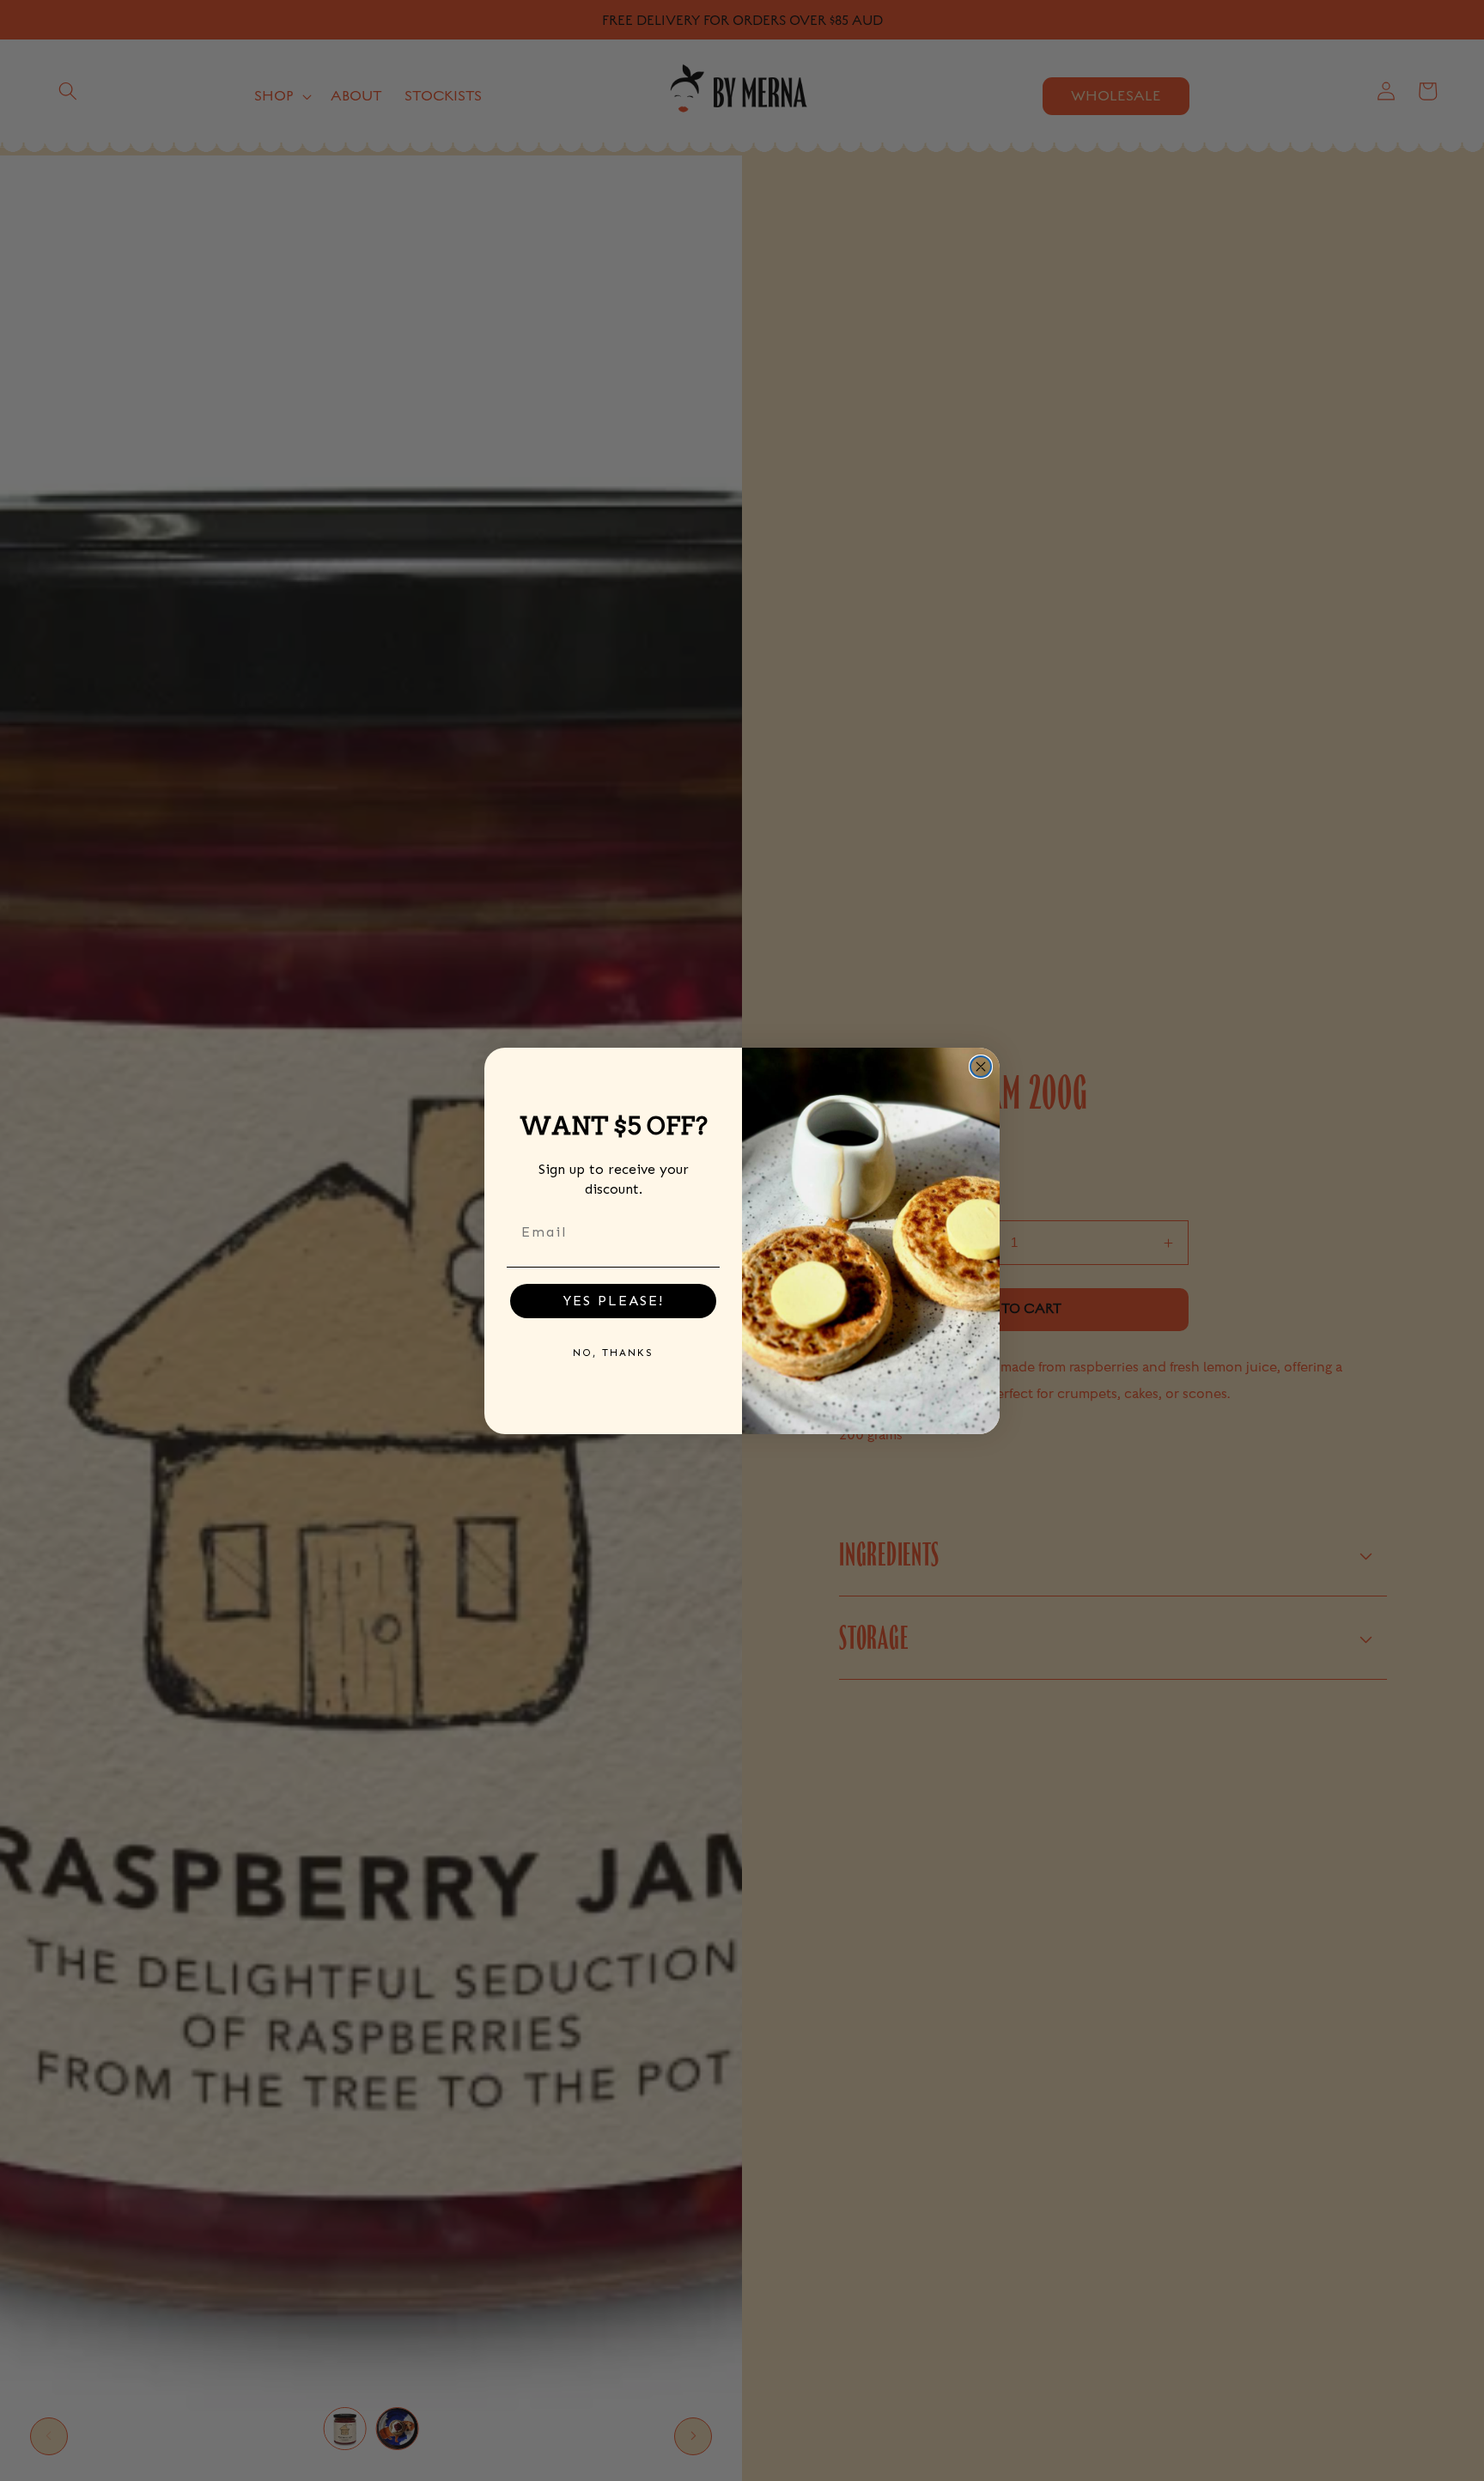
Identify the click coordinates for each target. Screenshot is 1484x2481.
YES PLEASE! (614, 1301)
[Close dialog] (981, 1067)
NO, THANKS (613, 1353)
